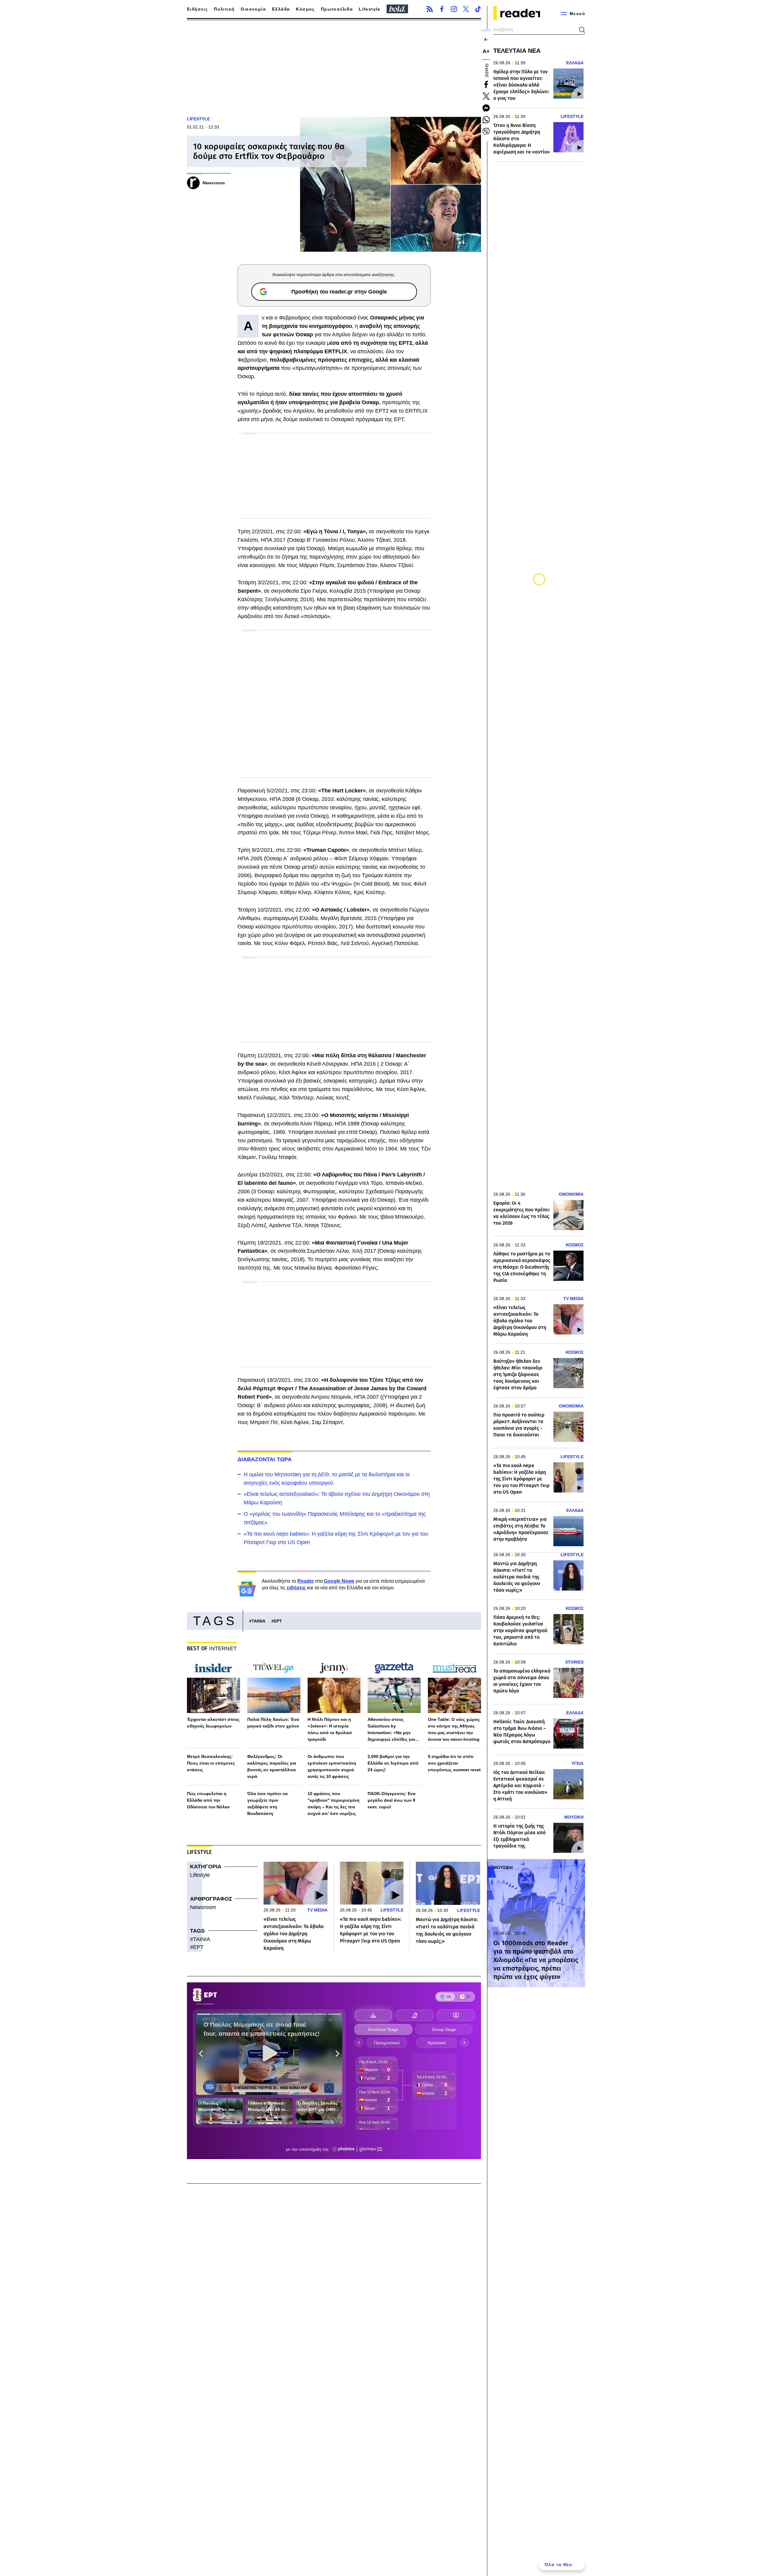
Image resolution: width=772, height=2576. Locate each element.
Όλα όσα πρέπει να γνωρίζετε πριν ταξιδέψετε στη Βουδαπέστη (267, 1804)
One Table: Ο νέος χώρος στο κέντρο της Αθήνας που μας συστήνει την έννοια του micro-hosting (454, 1729)
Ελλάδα (281, 9)
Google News (339, 1581)
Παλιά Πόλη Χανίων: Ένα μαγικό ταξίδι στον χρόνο (273, 1723)
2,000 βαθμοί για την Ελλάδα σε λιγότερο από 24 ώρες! (393, 1763)
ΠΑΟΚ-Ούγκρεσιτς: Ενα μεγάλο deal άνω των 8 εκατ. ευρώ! (392, 1800)
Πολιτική (224, 9)
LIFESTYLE (198, 119)
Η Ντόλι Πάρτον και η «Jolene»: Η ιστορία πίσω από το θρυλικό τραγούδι (330, 1729)
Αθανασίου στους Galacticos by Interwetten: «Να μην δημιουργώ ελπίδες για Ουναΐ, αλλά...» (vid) (391, 1730)
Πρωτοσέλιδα (337, 9)
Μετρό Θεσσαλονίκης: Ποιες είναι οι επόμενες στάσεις (211, 1763)
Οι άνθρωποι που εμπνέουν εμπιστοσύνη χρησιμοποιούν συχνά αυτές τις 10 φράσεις (332, 1766)
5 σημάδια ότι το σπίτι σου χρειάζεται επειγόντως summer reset (454, 1763)
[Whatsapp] (486, 120)
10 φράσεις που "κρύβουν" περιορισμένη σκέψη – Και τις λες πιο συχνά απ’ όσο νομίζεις (334, 1804)
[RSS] (430, 9)
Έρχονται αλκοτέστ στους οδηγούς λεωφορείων (213, 1723)
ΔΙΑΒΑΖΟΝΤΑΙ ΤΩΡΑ (265, 1459)
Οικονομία (253, 9)
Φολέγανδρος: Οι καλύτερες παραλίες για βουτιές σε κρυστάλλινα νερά (272, 1766)
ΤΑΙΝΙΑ (258, 1621)
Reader (306, 1581)
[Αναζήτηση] (582, 30)
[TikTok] (478, 9)
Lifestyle (370, 9)
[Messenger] (486, 108)
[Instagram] (454, 9)
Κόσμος (305, 9)
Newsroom (203, 1907)
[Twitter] (466, 9)
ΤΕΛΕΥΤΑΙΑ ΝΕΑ (517, 51)
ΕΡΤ (278, 1621)
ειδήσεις (296, 1588)
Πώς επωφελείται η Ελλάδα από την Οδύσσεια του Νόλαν (208, 1800)
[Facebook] (442, 9)
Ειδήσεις (197, 9)
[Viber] (486, 132)
